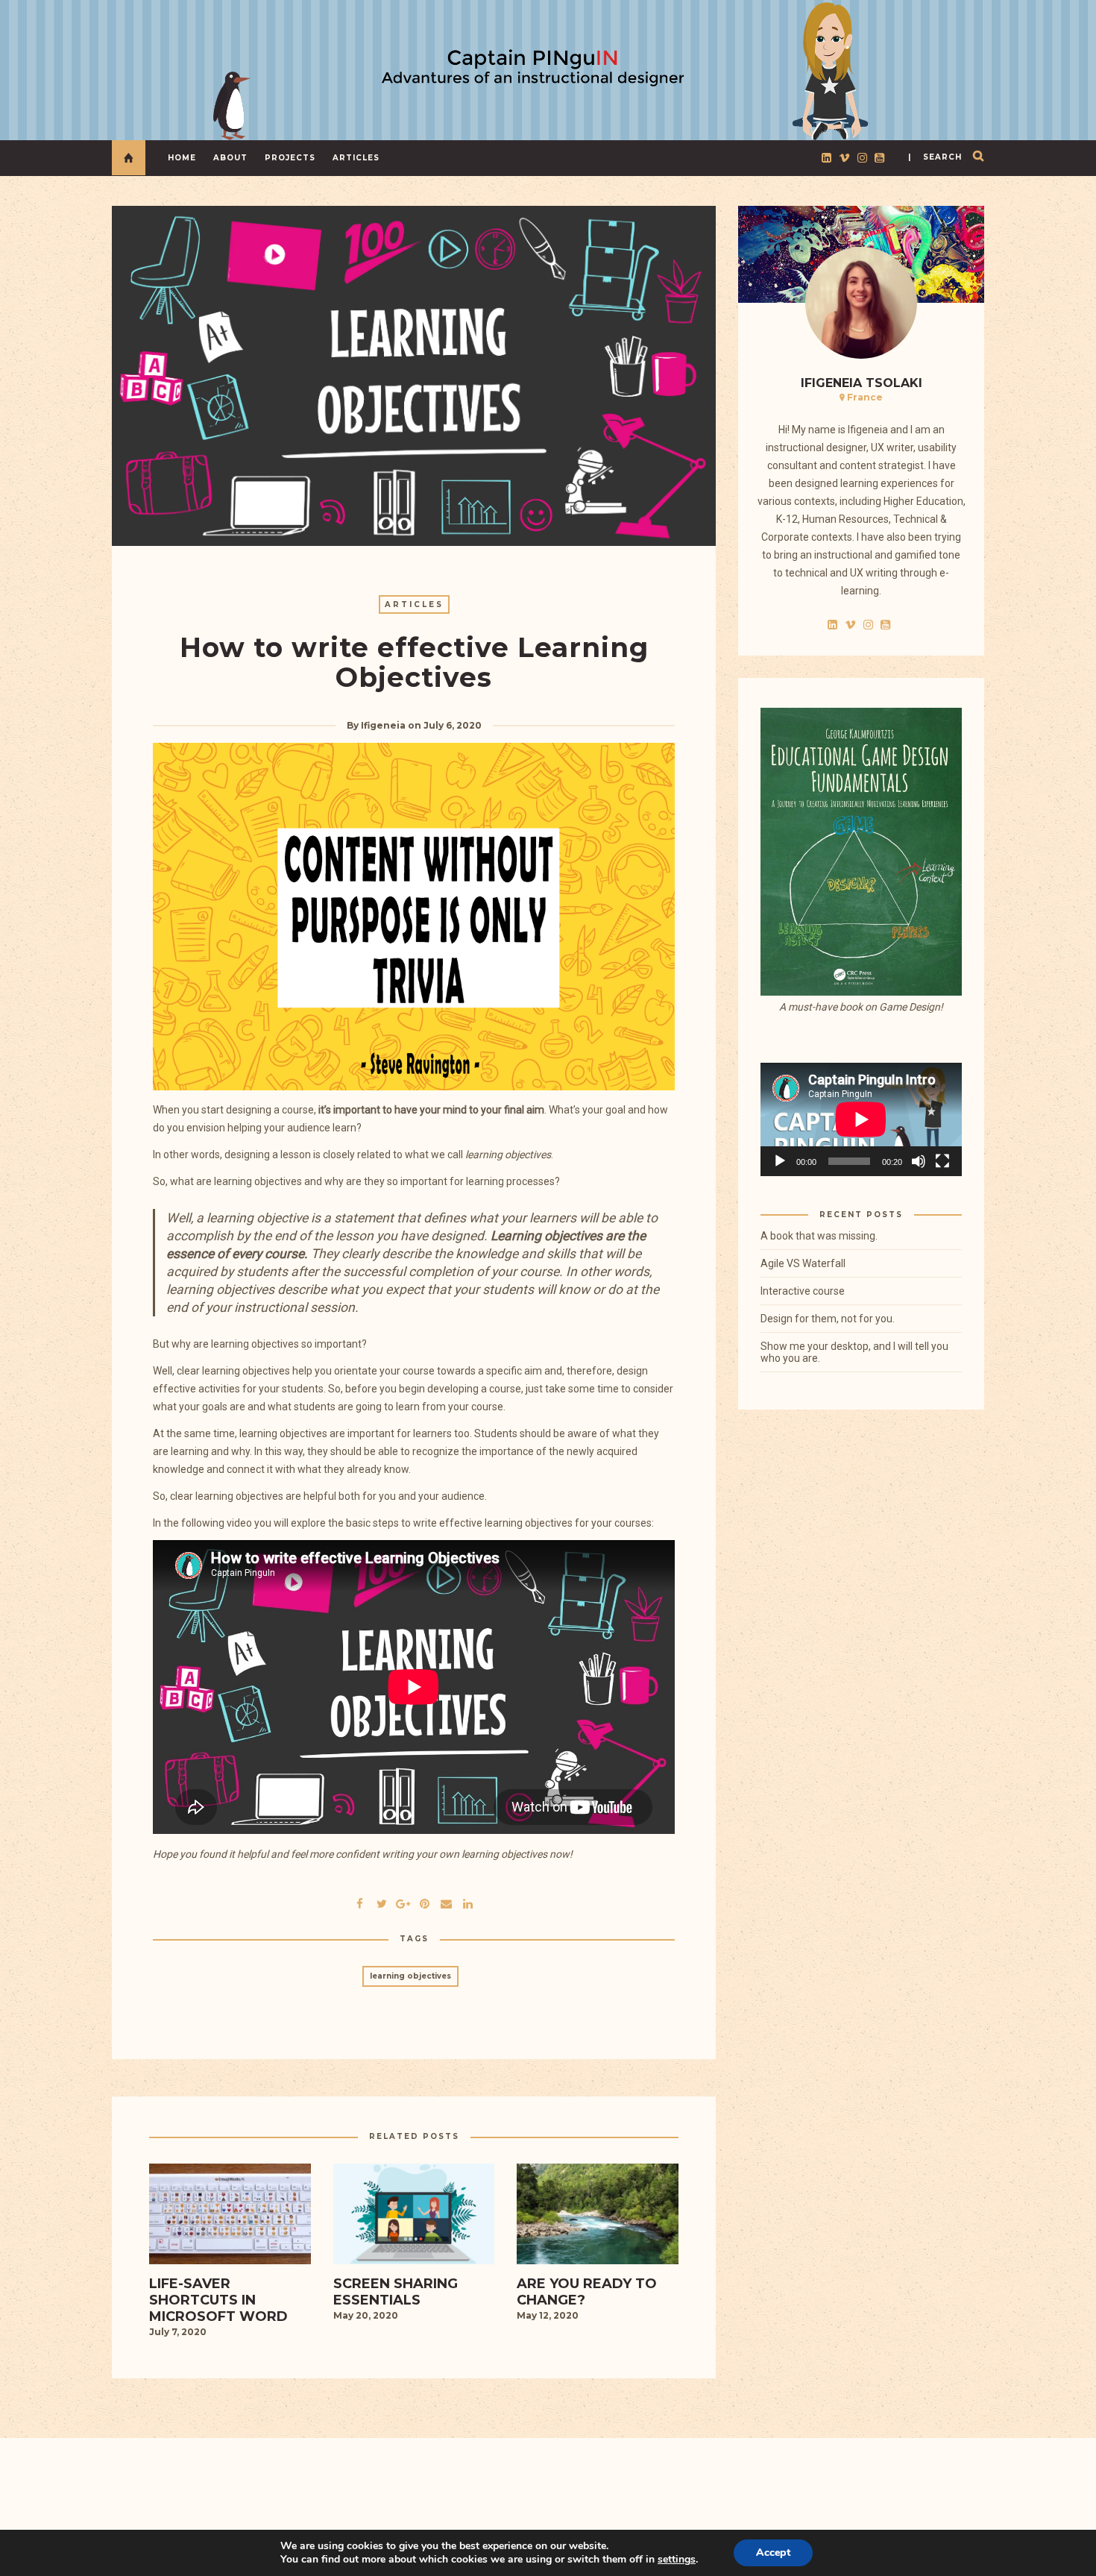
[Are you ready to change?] (598, 2219)
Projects (290, 158)
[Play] (780, 1161)
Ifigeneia (383, 725)
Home (182, 158)
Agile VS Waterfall (803, 1263)
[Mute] (919, 1161)
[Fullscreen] (942, 1161)
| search (935, 157)
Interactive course (803, 1291)
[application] (861, 1119)
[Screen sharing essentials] (414, 2219)
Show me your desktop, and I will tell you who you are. (854, 1352)
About (230, 158)
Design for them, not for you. (828, 1319)
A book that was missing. (819, 1236)
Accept (773, 2553)
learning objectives (410, 1976)
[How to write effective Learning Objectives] (382, 1902)
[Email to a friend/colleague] (447, 1902)
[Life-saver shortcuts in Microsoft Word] (230, 2219)
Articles (356, 158)
